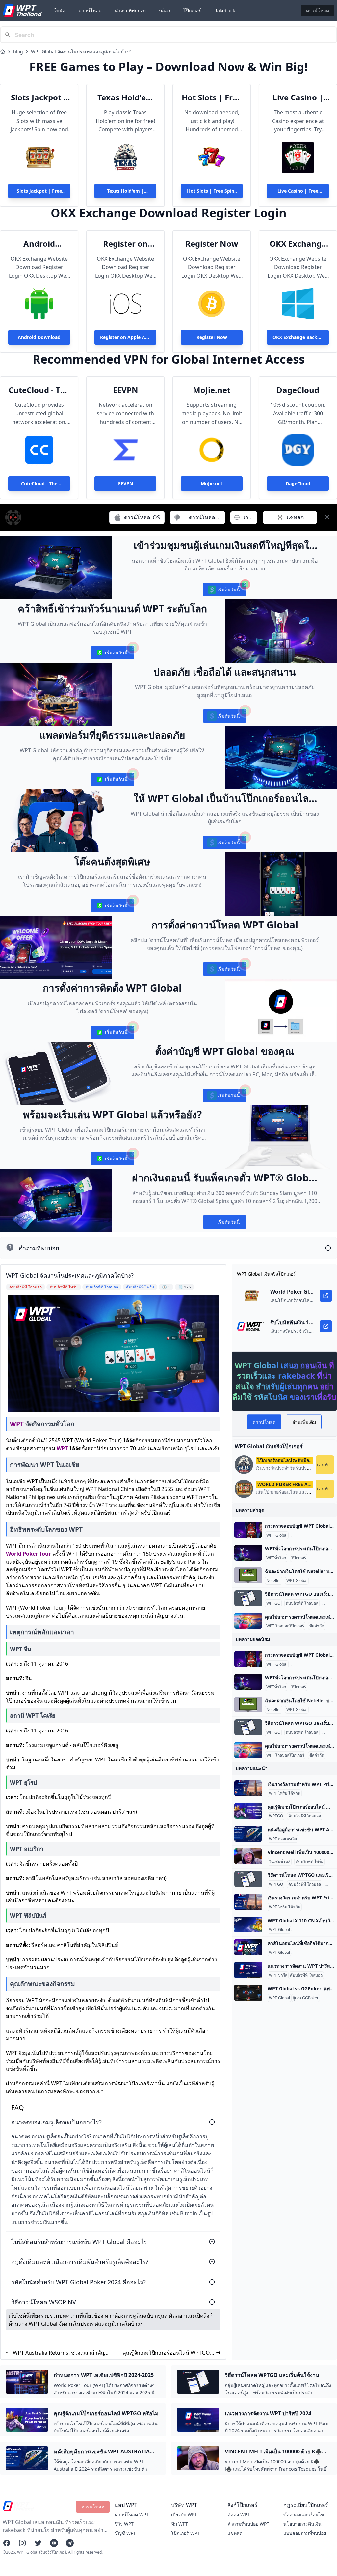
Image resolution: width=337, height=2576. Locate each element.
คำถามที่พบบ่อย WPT (248, 2524)
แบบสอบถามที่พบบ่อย (305, 2533)
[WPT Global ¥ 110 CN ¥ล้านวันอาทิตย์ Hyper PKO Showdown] (248, 1925)
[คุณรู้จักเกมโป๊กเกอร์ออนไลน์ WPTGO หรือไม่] (248, 1811)
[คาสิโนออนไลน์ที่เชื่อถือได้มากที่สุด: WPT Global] (248, 1947)
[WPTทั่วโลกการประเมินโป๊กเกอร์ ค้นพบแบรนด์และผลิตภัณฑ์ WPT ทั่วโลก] (248, 1553)
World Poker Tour (28, 1554)
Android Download (39, 244)
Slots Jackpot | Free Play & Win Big (39, 97)
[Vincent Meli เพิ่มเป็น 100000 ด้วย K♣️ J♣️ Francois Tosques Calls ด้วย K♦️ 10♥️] (248, 1856)
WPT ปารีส (278, 1975)
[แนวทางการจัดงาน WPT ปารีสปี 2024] (248, 1970)
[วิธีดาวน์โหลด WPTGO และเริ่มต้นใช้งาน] (248, 1598)
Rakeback (225, 10)
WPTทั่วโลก (276, 1558)
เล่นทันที (325, 1465)
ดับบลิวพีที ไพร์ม (310, 1862)
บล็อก (165, 10)
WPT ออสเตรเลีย (283, 1839)
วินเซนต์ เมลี (280, 1862)
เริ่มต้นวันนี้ (224, 591)
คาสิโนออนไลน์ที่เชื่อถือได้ (315, 1953)
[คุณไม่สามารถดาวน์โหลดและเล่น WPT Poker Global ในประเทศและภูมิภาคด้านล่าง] (248, 1621)
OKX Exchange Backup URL (298, 244)
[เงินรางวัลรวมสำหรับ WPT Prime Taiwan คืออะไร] (248, 1788)
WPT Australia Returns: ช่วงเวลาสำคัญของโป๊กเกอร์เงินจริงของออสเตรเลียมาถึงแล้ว (59, 2353)
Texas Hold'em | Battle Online (125, 97)
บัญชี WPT (125, 2533)
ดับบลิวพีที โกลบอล (302, 1603)
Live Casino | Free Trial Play (298, 97)
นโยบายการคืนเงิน (302, 2524)
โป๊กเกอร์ (192, 10)
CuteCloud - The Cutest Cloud (39, 390)
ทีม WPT (180, 2524)
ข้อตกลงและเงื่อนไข (304, 2515)
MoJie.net (212, 390)
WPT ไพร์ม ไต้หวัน (285, 1793)
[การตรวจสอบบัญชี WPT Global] (248, 1530)
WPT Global (277, 1535)
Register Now (212, 244)
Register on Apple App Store (125, 244)
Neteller (274, 1581)
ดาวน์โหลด (90, 10)
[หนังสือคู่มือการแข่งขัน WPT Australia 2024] (248, 1834)
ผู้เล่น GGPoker (306, 1998)
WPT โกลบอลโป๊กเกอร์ (311, 1535)
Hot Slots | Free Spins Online (212, 97)
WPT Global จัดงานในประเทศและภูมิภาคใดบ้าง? (81, 52)
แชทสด (235, 2533)
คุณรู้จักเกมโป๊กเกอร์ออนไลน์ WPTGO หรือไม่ (166, 2353)
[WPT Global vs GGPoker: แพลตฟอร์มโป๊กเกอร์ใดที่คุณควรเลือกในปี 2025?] (248, 1993)
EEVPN (126, 390)
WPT (17, 1424)
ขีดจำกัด (317, 1626)
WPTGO (273, 1603)
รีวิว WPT (124, 2524)
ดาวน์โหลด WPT (132, 2515)
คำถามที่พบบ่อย (130, 10)
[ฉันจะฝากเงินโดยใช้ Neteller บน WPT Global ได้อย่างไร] (248, 1575)
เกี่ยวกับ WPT (184, 2515)
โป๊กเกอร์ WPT (185, 2533)
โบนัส (60, 10)
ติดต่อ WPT (239, 2515)
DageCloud (298, 390)
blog (18, 52)
